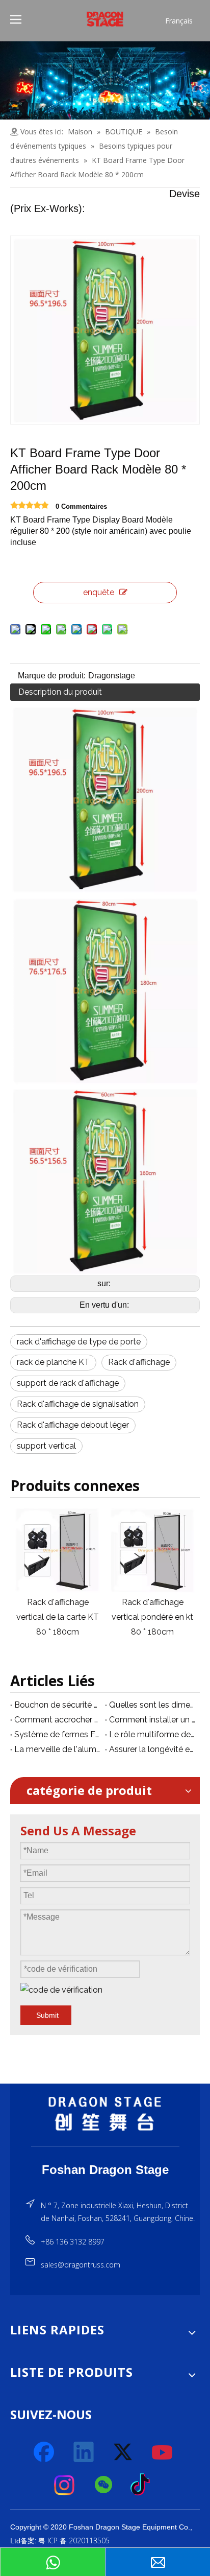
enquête (99, 592)
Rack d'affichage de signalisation (78, 1404)
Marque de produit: (52, 676)
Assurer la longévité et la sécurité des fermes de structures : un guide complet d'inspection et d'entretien (152, 1749)
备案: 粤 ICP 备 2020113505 (65, 2540)
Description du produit (60, 692)
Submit (47, 2015)
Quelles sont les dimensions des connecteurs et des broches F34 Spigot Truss (152, 1705)
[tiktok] (143, 2485)
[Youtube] (163, 2452)
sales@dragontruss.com (81, 2265)
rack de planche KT (53, 1362)
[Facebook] (45, 2452)
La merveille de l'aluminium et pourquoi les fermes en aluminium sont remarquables (58, 1749)
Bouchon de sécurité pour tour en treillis (58, 1705)
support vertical (46, 1446)
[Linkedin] (84, 2452)
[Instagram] (65, 2485)
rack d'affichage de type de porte (79, 1342)
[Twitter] (123, 2452)
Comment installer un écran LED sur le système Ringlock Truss (152, 1720)
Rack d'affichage (139, 1362)
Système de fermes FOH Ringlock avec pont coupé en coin (58, 1734)
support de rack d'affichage (68, 1383)
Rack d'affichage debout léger (73, 1425)
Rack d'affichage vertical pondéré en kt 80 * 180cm (98, 1617)
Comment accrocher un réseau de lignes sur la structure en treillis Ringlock (58, 1720)
